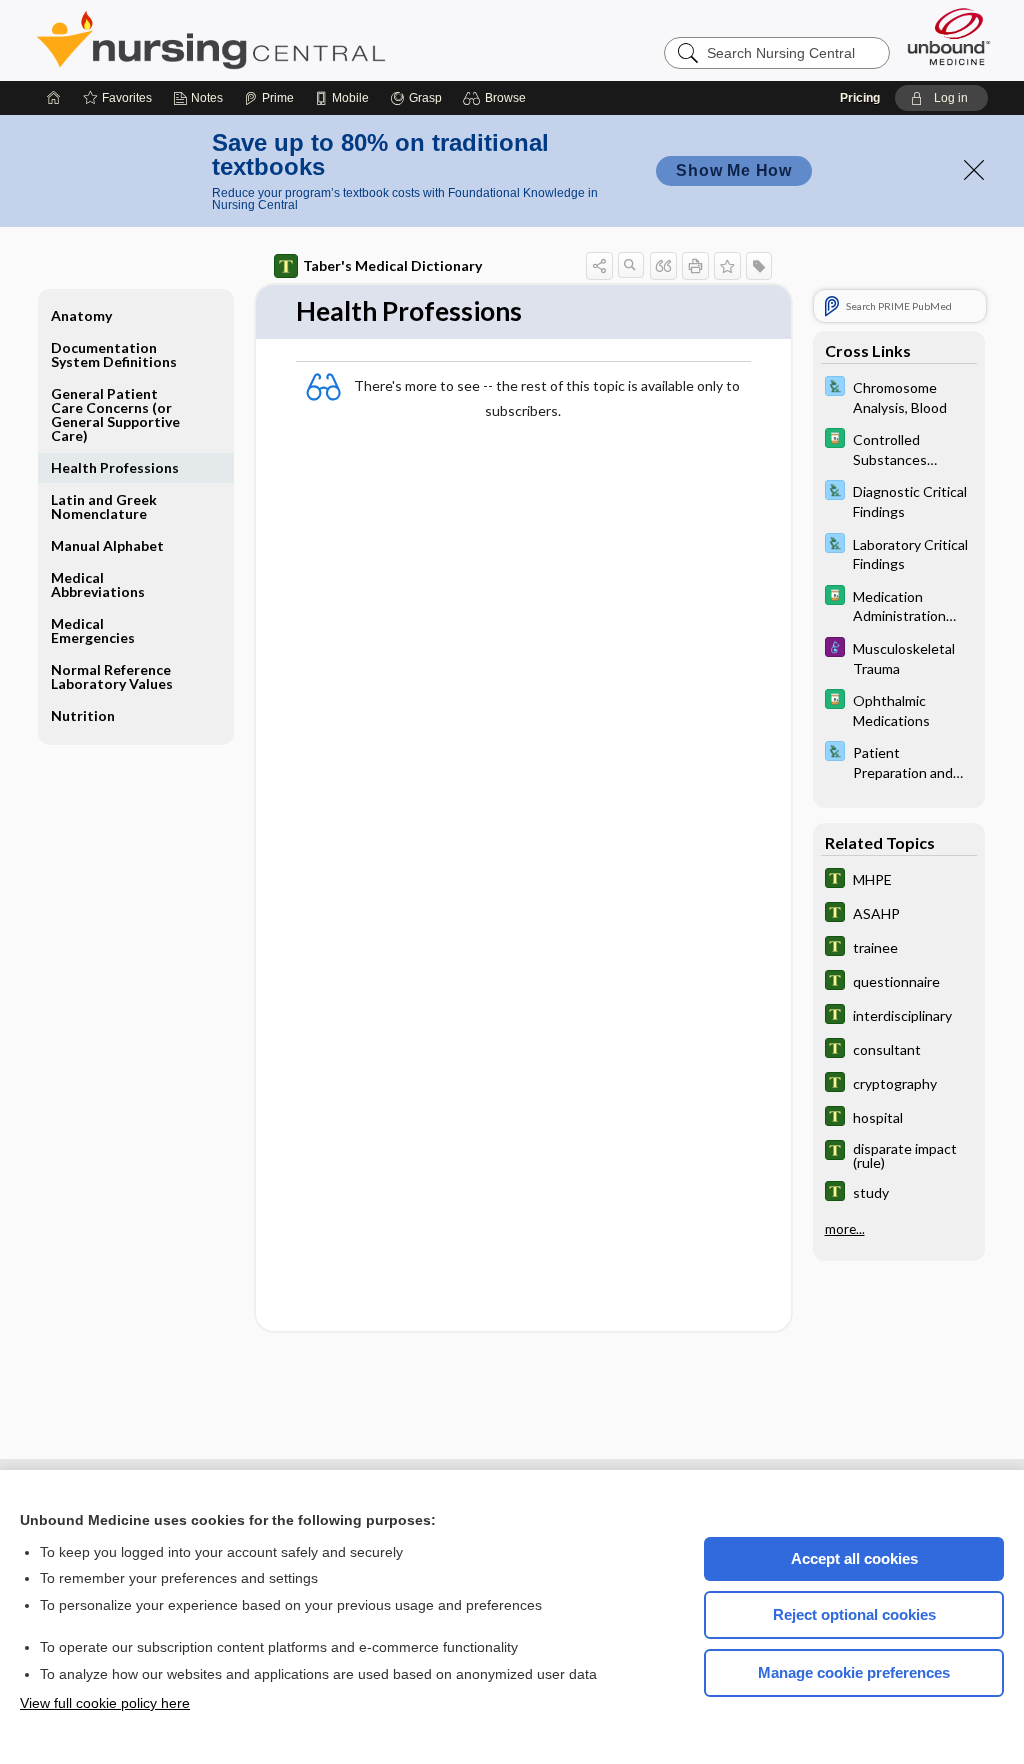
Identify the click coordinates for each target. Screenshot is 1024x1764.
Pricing (860, 98)
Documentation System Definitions (114, 354)
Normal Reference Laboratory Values (112, 676)
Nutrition (83, 715)
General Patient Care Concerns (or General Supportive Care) (115, 414)
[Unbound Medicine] (949, 36)
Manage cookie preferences (854, 1672)
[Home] (54, 98)
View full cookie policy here (105, 1703)
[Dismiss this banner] (974, 170)
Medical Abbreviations (98, 584)
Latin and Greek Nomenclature (104, 506)
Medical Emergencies (93, 630)
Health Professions (115, 467)
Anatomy (81, 315)
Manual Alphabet (107, 545)
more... (845, 1229)
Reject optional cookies (854, 1614)
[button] (497, 98)
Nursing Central (286, 40)
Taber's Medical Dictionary (392, 265)
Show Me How (734, 170)
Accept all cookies (854, 1558)
